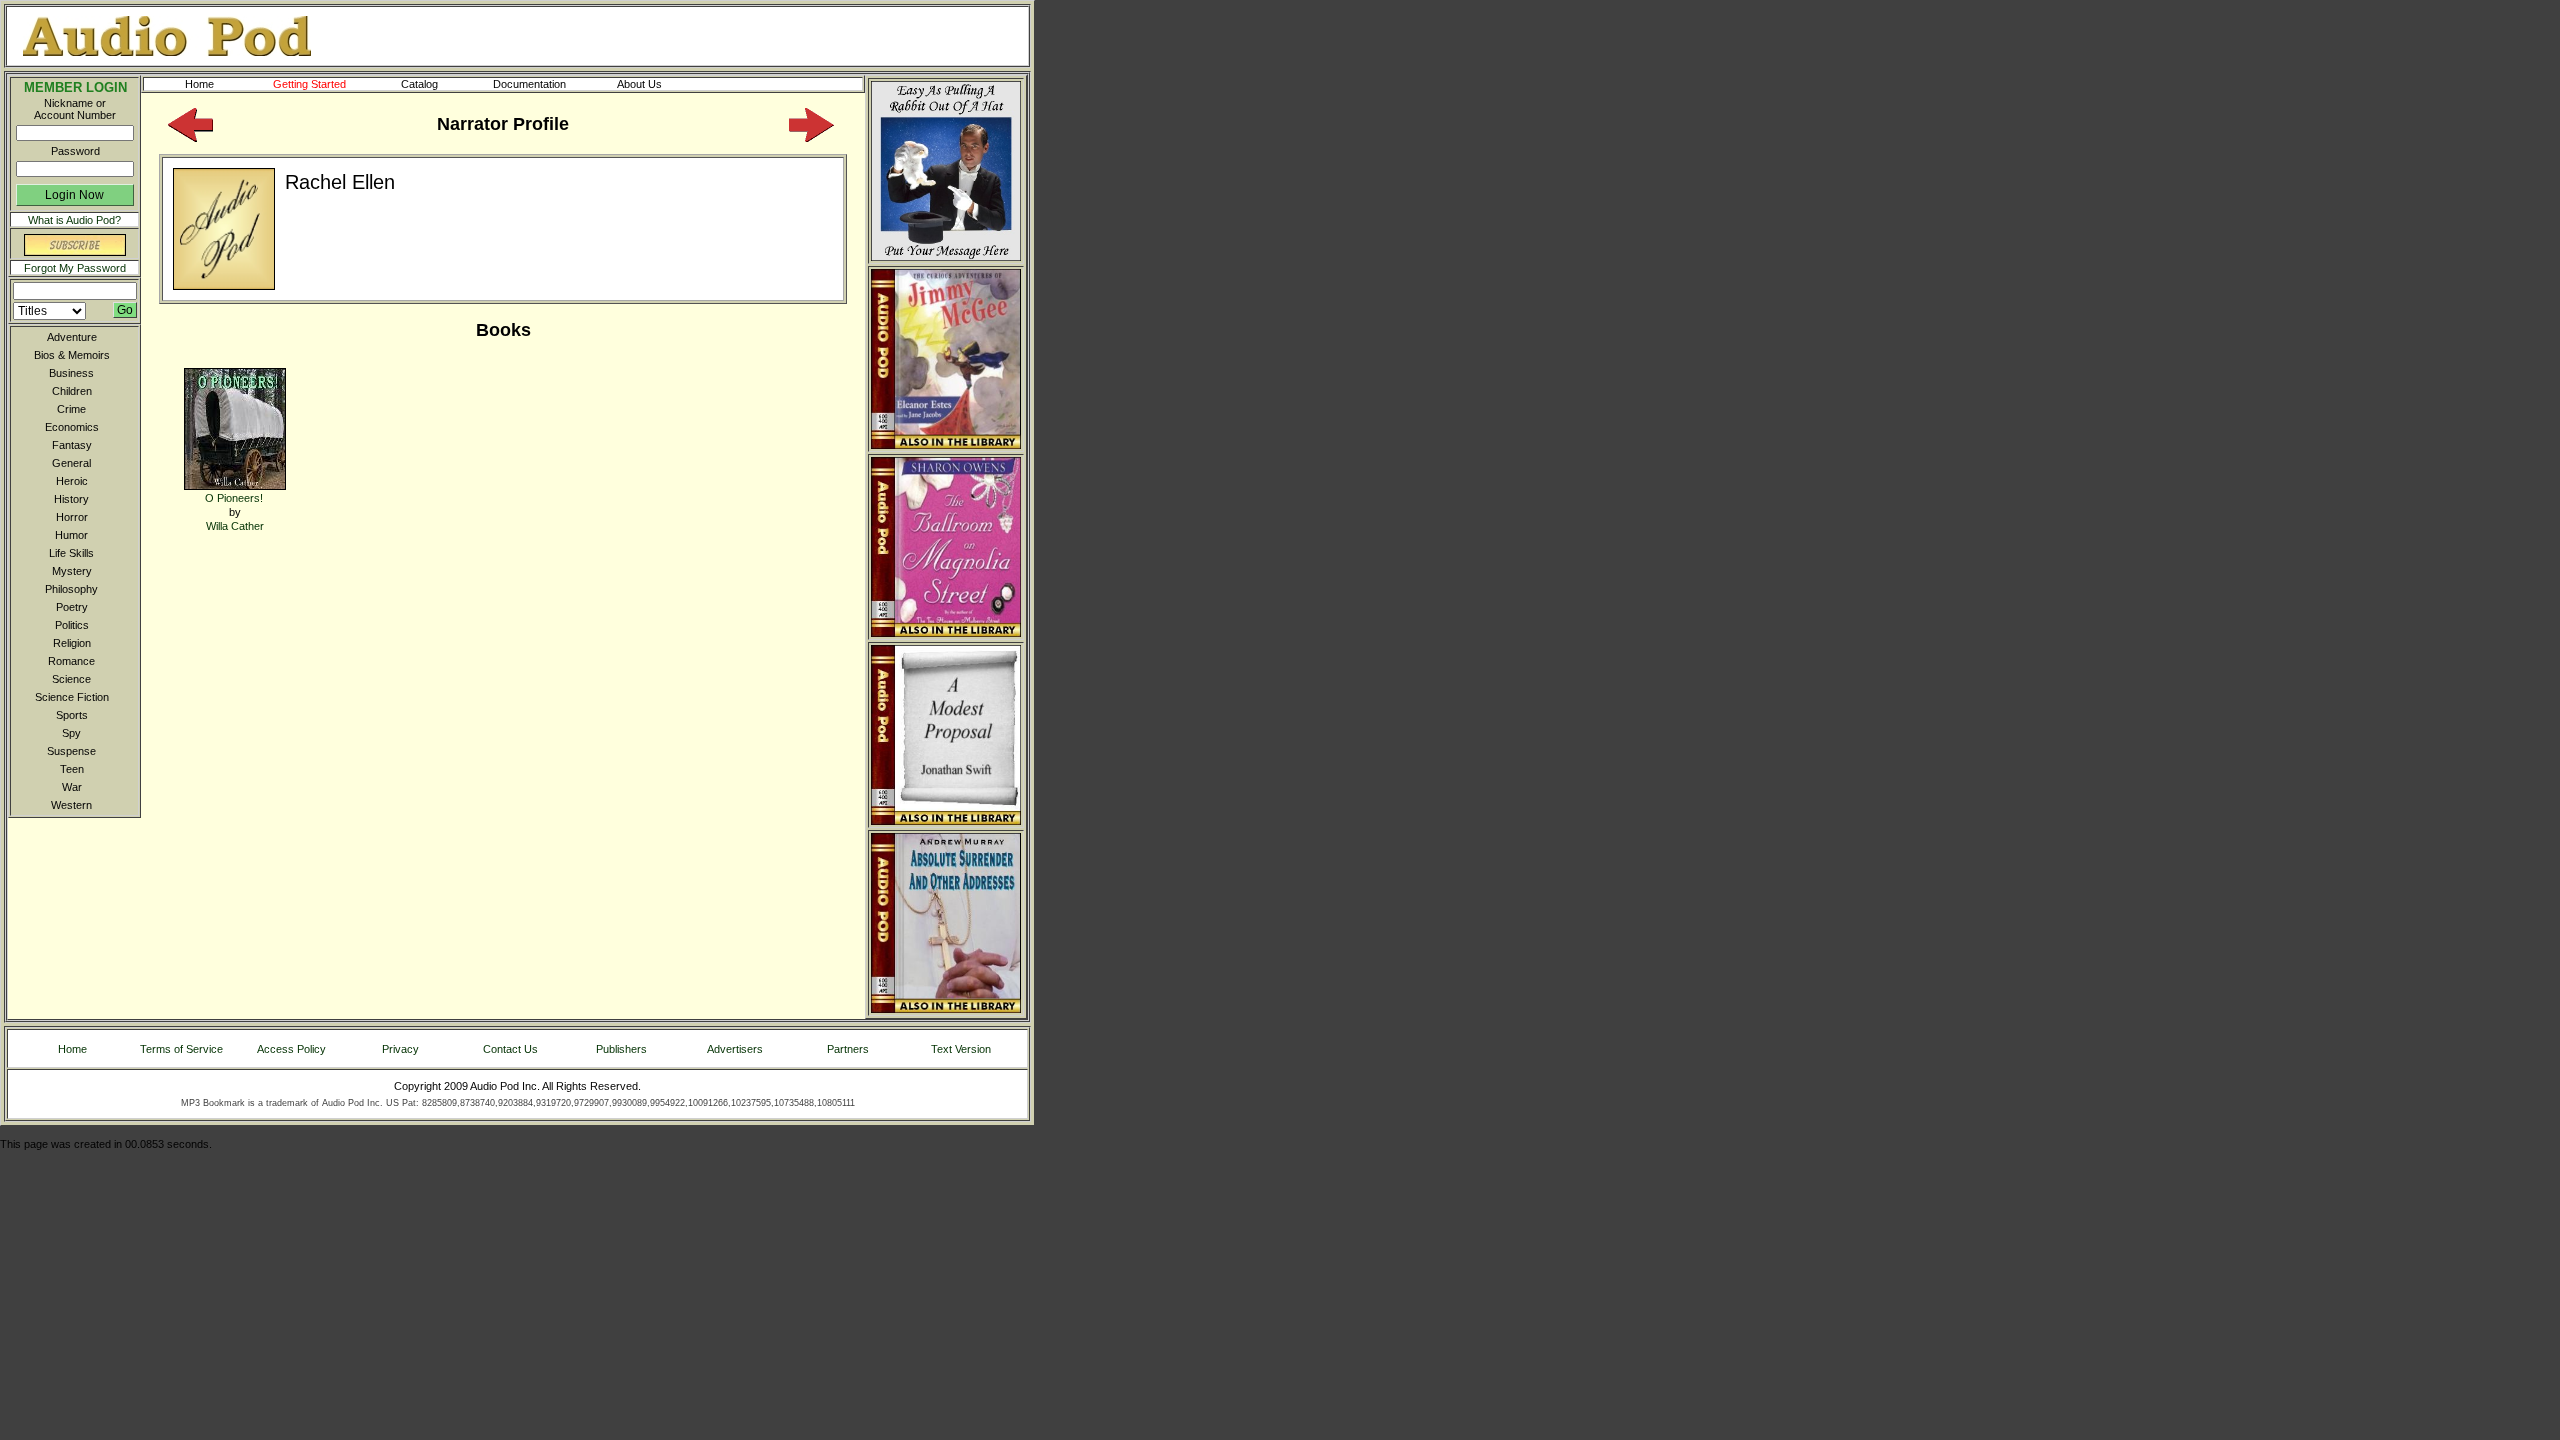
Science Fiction (72, 697)
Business (71, 373)
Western (71, 805)
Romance (71, 661)
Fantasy (72, 445)
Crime (71, 409)
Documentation (529, 84)
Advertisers (735, 1049)
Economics (72, 427)
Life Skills (71, 553)
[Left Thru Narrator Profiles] (190, 138)
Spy (71, 733)
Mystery (72, 571)
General (71, 463)
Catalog (419, 84)
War (72, 787)
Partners (848, 1049)
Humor (71, 535)
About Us (639, 84)
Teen (72, 769)
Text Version (961, 1049)
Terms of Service (181, 1049)
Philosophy (71, 589)
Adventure (72, 337)
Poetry (72, 607)
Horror (72, 517)
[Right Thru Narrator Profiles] (811, 138)
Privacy (400, 1049)
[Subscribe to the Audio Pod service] (75, 252)
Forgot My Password (75, 268)
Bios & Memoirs (72, 355)
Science (71, 679)
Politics (72, 625)
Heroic (72, 481)
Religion (72, 643)
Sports (72, 715)
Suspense (71, 751)
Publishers (621, 1049)
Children (72, 391)
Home (199, 84)
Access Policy (291, 1049)
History (71, 499)
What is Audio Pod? (74, 220)
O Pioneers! (234, 498)
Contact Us (510, 1049)
